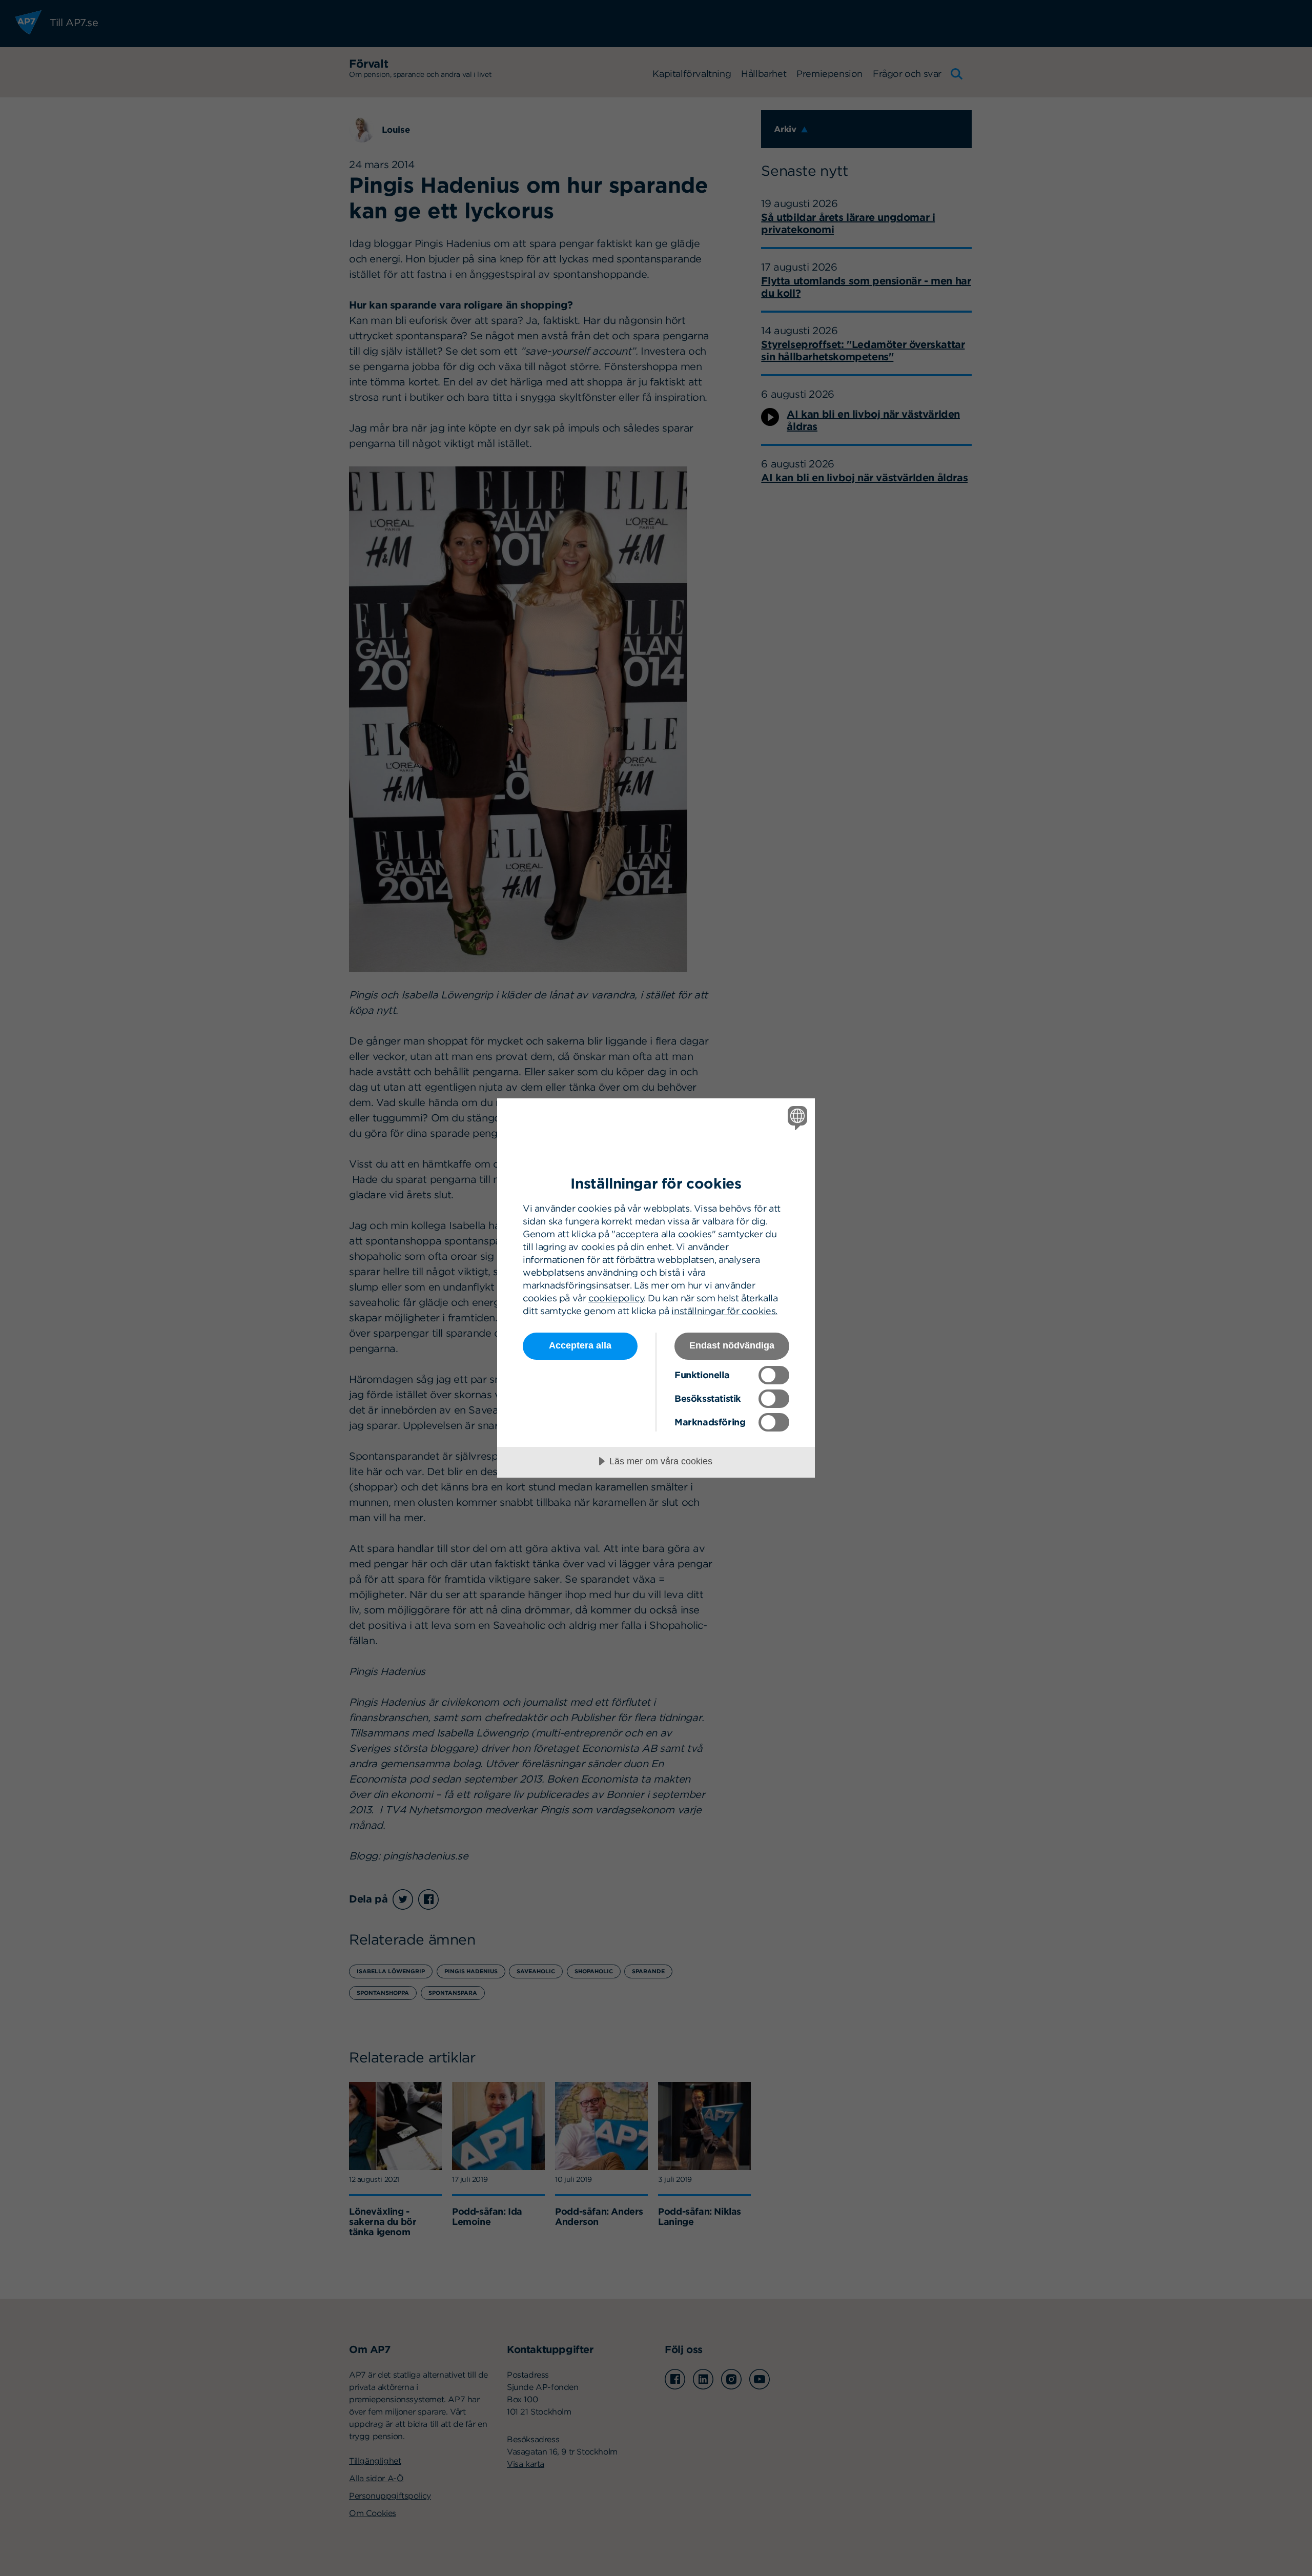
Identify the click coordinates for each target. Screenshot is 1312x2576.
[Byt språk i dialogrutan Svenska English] (796, 1118)
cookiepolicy (616, 1298)
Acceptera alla (580, 1345)
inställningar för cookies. (724, 1311)
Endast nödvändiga (732, 1345)
